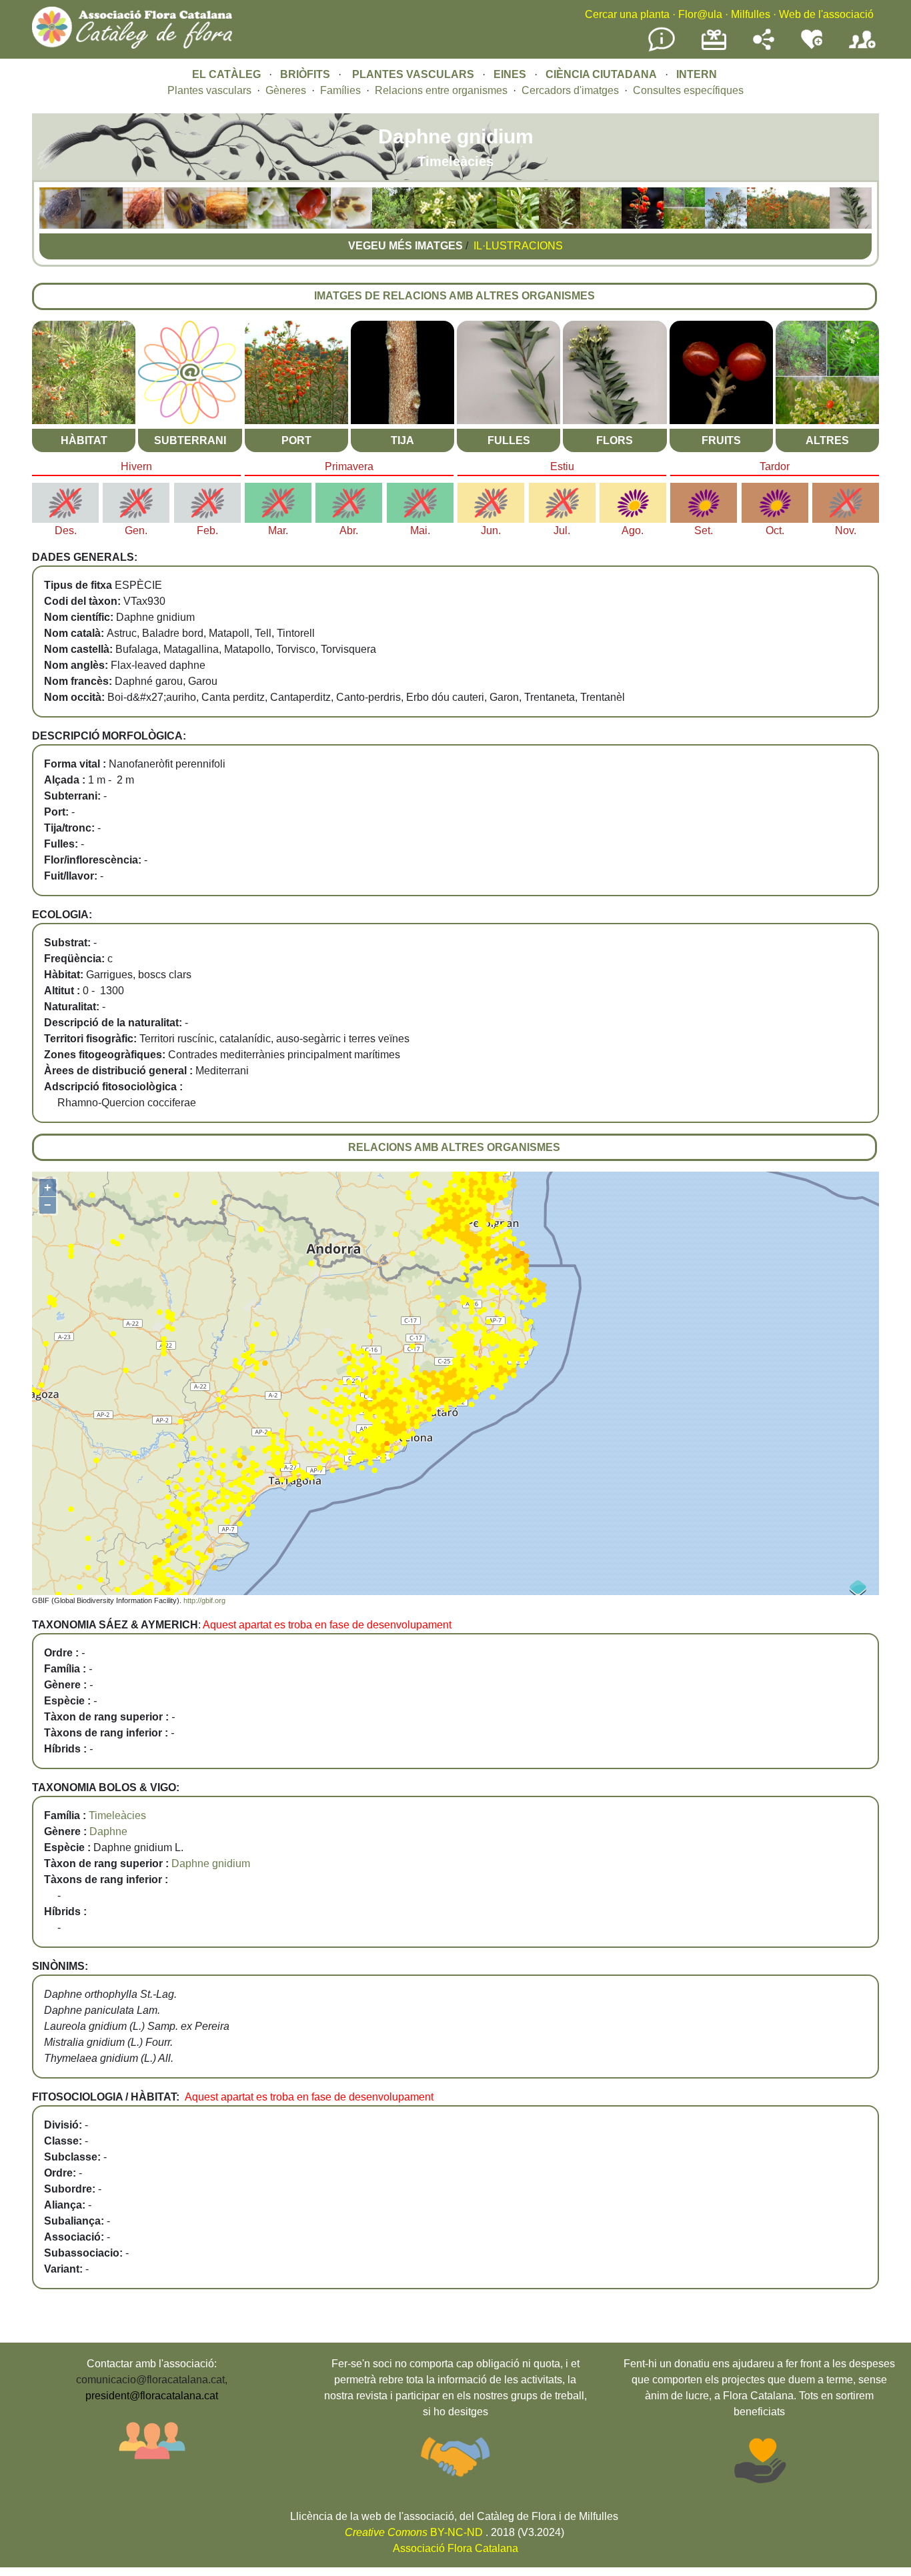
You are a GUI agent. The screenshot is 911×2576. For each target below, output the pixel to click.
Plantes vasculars (209, 90)
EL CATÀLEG (226, 74)
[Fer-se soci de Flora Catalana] (862, 49)
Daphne (108, 1831)
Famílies (340, 90)
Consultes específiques (688, 90)
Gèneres (286, 90)
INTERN (697, 74)
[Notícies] (662, 49)
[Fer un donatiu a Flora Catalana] (714, 48)
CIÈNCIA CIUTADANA (601, 74)
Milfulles (751, 14)
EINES (510, 74)
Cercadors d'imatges (570, 90)
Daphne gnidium (211, 1863)
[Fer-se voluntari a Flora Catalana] (812, 46)
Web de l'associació (826, 14)
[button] (60, 225)
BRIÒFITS (306, 74)
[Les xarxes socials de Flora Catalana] (764, 46)
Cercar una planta (627, 14)
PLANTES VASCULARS (413, 74)
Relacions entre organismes (441, 90)
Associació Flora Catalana (455, 2548)
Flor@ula (700, 14)
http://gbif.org (204, 1600)
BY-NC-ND (414, 2532)
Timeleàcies (117, 1815)
